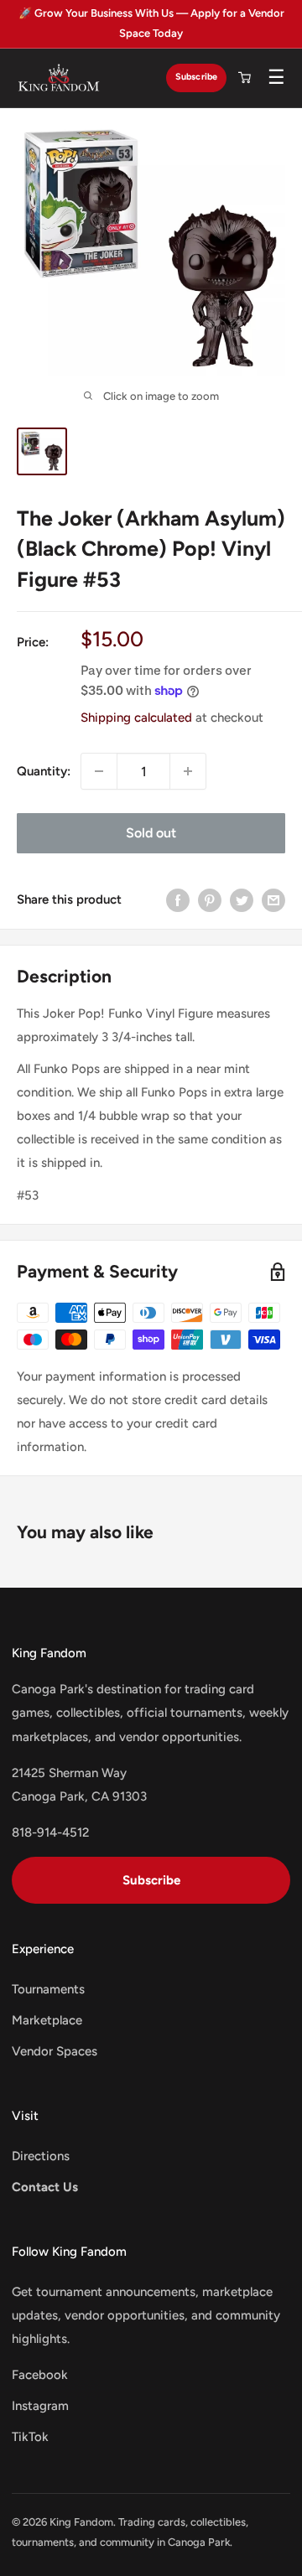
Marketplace (47, 2020)
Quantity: (44, 771)
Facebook (40, 2375)
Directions (41, 2156)
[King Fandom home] (59, 78)
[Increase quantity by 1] (188, 771)
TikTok (30, 2437)
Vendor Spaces (55, 2051)
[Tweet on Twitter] (242, 899)
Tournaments (48, 1989)
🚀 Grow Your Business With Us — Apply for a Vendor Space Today (151, 23)
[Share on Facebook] (178, 899)
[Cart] (244, 78)
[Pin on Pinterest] (210, 899)
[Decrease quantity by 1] (99, 771)
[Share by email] (273, 899)
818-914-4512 (50, 1832)
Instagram (40, 2406)
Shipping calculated (136, 718)
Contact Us (45, 2187)
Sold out (151, 833)
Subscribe (196, 77)
